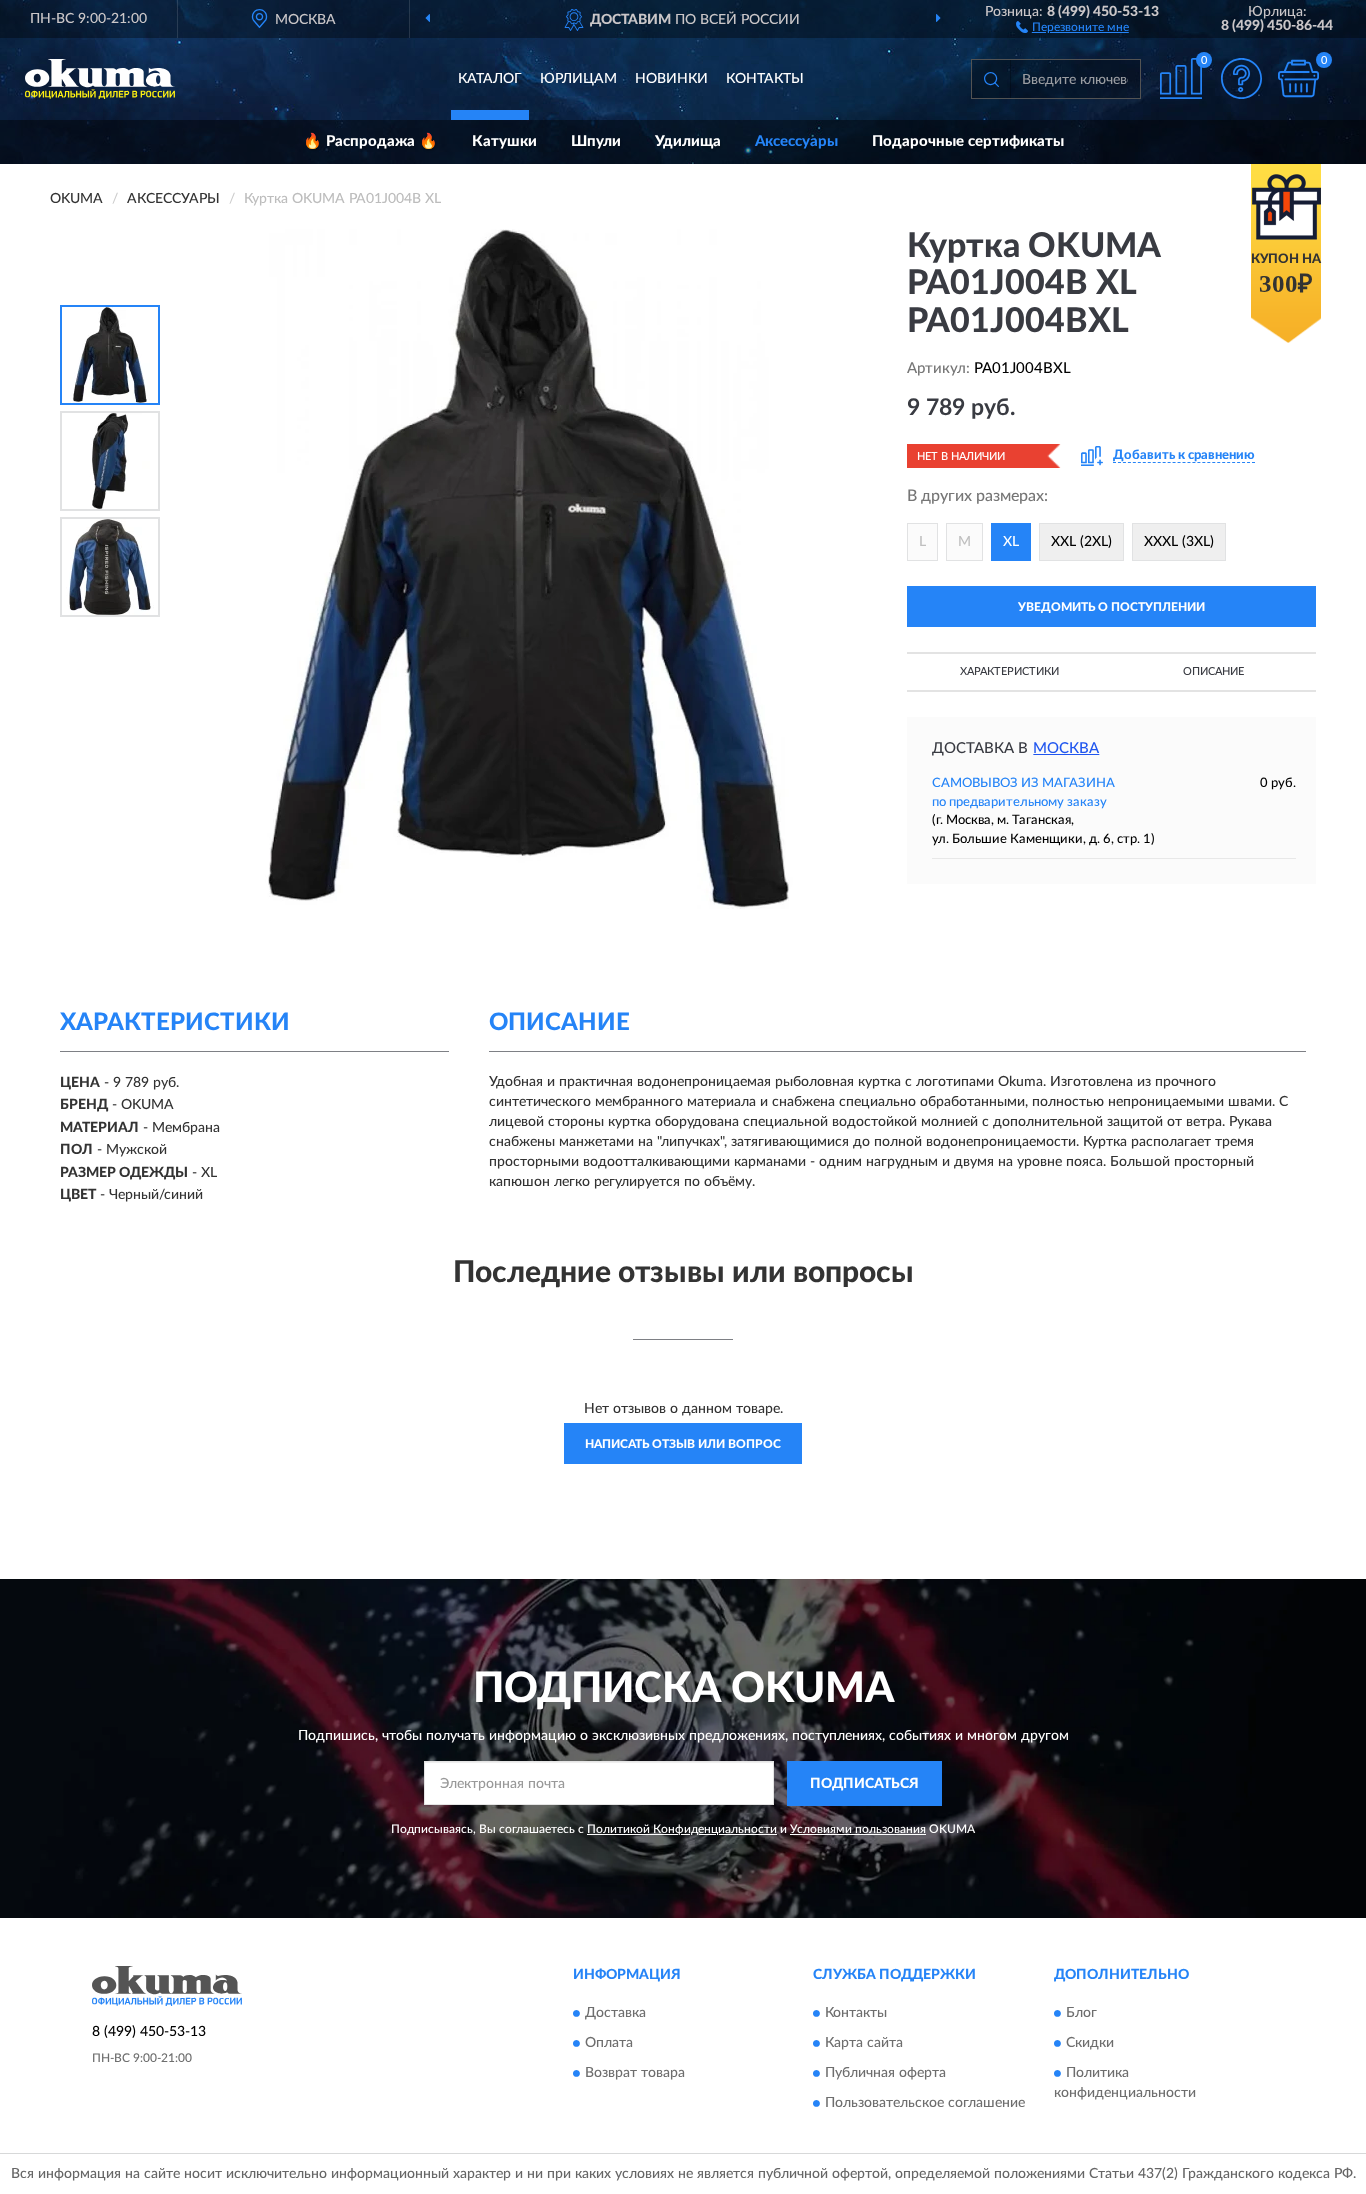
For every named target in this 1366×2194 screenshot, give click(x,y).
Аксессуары (796, 141)
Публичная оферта (885, 2074)
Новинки (671, 79)
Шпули (596, 141)
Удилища (688, 141)
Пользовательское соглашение (925, 2104)
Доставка (615, 2014)
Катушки (504, 141)
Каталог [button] (490, 79)
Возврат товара (635, 2074)
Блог (1081, 2014)
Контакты (765, 79)
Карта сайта (864, 2044)
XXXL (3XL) (1179, 542)
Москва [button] (1066, 748)
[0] (1298, 78)
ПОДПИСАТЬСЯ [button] (864, 1784)
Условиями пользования (858, 1829)
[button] (1072, 26)
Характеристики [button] (1009, 671)
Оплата (609, 2044)
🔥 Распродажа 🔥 (370, 141)
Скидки (1090, 2044)
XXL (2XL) (1081, 542)
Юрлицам (578, 79)
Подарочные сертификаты (968, 141)
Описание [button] (1213, 671)
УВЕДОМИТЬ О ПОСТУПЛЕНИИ (1111, 607)
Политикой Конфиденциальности (682, 1829)
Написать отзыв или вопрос (683, 1444)
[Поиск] (991, 79)
